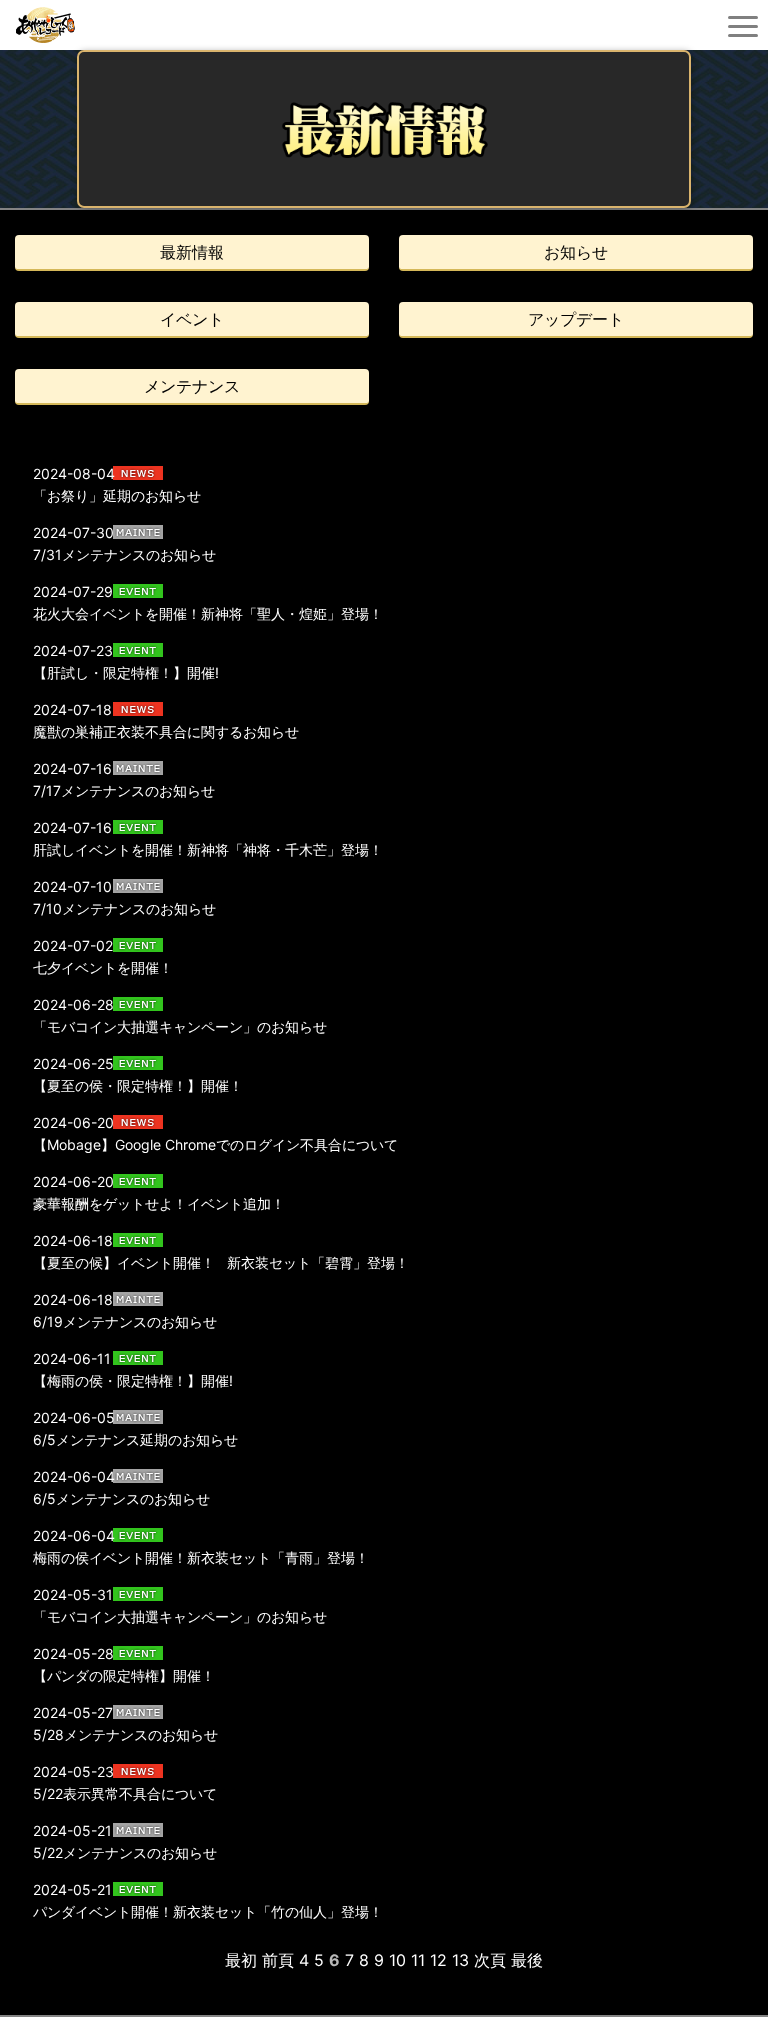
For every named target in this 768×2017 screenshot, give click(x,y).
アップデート (576, 319)
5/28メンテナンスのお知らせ (132, 1734)
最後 (527, 1960)
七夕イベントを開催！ (103, 967)
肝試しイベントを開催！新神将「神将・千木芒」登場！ (208, 849)
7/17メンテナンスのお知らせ (131, 790)
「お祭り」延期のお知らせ (117, 495)
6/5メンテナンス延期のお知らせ (135, 1439)
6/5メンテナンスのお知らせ (128, 1498)
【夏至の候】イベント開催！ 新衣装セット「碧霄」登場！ (221, 1262)
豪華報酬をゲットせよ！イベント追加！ (159, 1203)
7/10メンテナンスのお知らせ (124, 908)
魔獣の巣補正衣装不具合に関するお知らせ (166, 731)
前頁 (278, 1960)
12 (438, 1960)
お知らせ (576, 252)
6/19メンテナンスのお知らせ (125, 1321)
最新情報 (192, 252)
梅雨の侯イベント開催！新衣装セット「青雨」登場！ (201, 1557)
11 (418, 1960)
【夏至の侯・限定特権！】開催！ (138, 1085)
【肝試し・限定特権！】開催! (126, 672)
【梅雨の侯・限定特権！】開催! (133, 1380)
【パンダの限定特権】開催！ (124, 1675)
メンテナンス (192, 386)
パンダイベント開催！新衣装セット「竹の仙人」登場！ (208, 1911)
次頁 (490, 1960)
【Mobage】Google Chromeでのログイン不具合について (215, 1144)
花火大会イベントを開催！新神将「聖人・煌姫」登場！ (208, 613)
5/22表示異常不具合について (125, 1793)
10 (397, 1960)
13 (460, 1960)
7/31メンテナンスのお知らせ (124, 554)
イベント (192, 319)
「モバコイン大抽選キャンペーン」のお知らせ (180, 1026)
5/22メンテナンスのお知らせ (132, 1852)
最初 (241, 1960)
